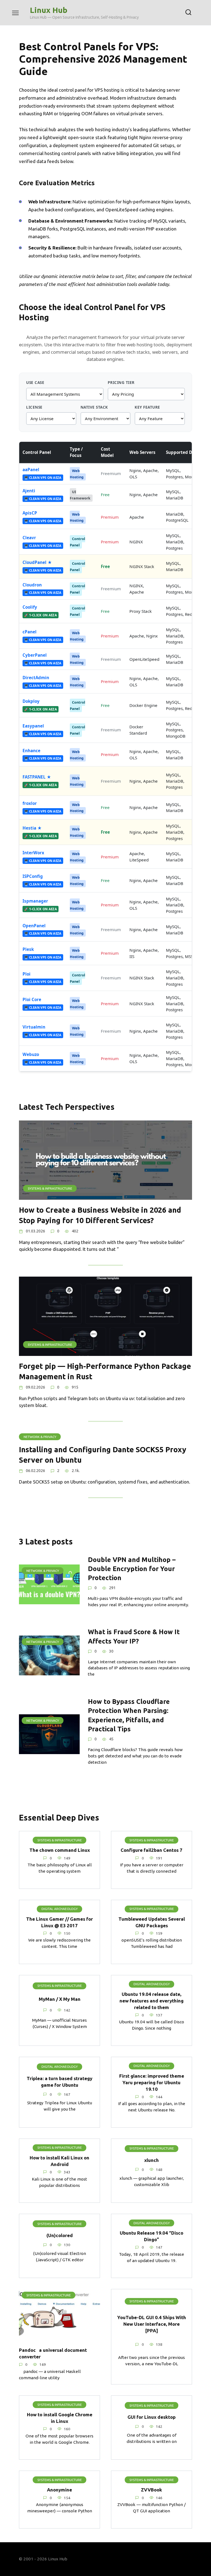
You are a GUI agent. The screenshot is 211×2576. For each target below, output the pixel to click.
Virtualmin (34, 1027)
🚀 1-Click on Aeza (41, 615)
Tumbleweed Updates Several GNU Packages (152, 1922)
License (34, 407)
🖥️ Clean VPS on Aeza (43, 478)
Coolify (30, 607)
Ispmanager (35, 901)
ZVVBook (152, 2490)
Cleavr (29, 538)
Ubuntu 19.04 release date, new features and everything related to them (152, 2001)
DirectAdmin (36, 678)
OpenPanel (34, 926)
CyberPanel (35, 655)
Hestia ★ (32, 828)
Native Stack (94, 407)
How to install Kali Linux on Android (59, 2161)
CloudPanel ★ (37, 562)
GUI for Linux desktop (152, 2417)
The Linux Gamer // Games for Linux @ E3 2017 (59, 1922)
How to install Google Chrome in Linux (60, 2418)
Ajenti (29, 491)
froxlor (30, 803)
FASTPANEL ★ (37, 777)
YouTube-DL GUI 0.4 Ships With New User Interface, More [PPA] (152, 2324)
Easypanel (33, 726)
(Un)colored (60, 2235)
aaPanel (31, 470)
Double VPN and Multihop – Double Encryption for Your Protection (132, 1569)
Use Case (35, 382)
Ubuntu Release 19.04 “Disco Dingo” (152, 2236)
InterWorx (33, 853)
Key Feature (147, 407)
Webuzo (31, 1054)
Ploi (27, 974)
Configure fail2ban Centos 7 (152, 1850)
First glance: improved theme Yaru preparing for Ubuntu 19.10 (152, 2082)
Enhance (31, 751)
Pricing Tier (121, 382)
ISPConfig (33, 876)
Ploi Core (32, 999)
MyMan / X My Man (60, 1999)
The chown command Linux (60, 1850)
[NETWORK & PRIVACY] (49, 1601)
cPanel (30, 632)
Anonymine (59, 2490)
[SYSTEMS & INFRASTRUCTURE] (105, 1196)
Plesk (28, 949)
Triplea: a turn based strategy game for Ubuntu (59, 2082)
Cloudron (32, 585)
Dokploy (31, 701)
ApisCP (30, 513)
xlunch (152, 2160)
